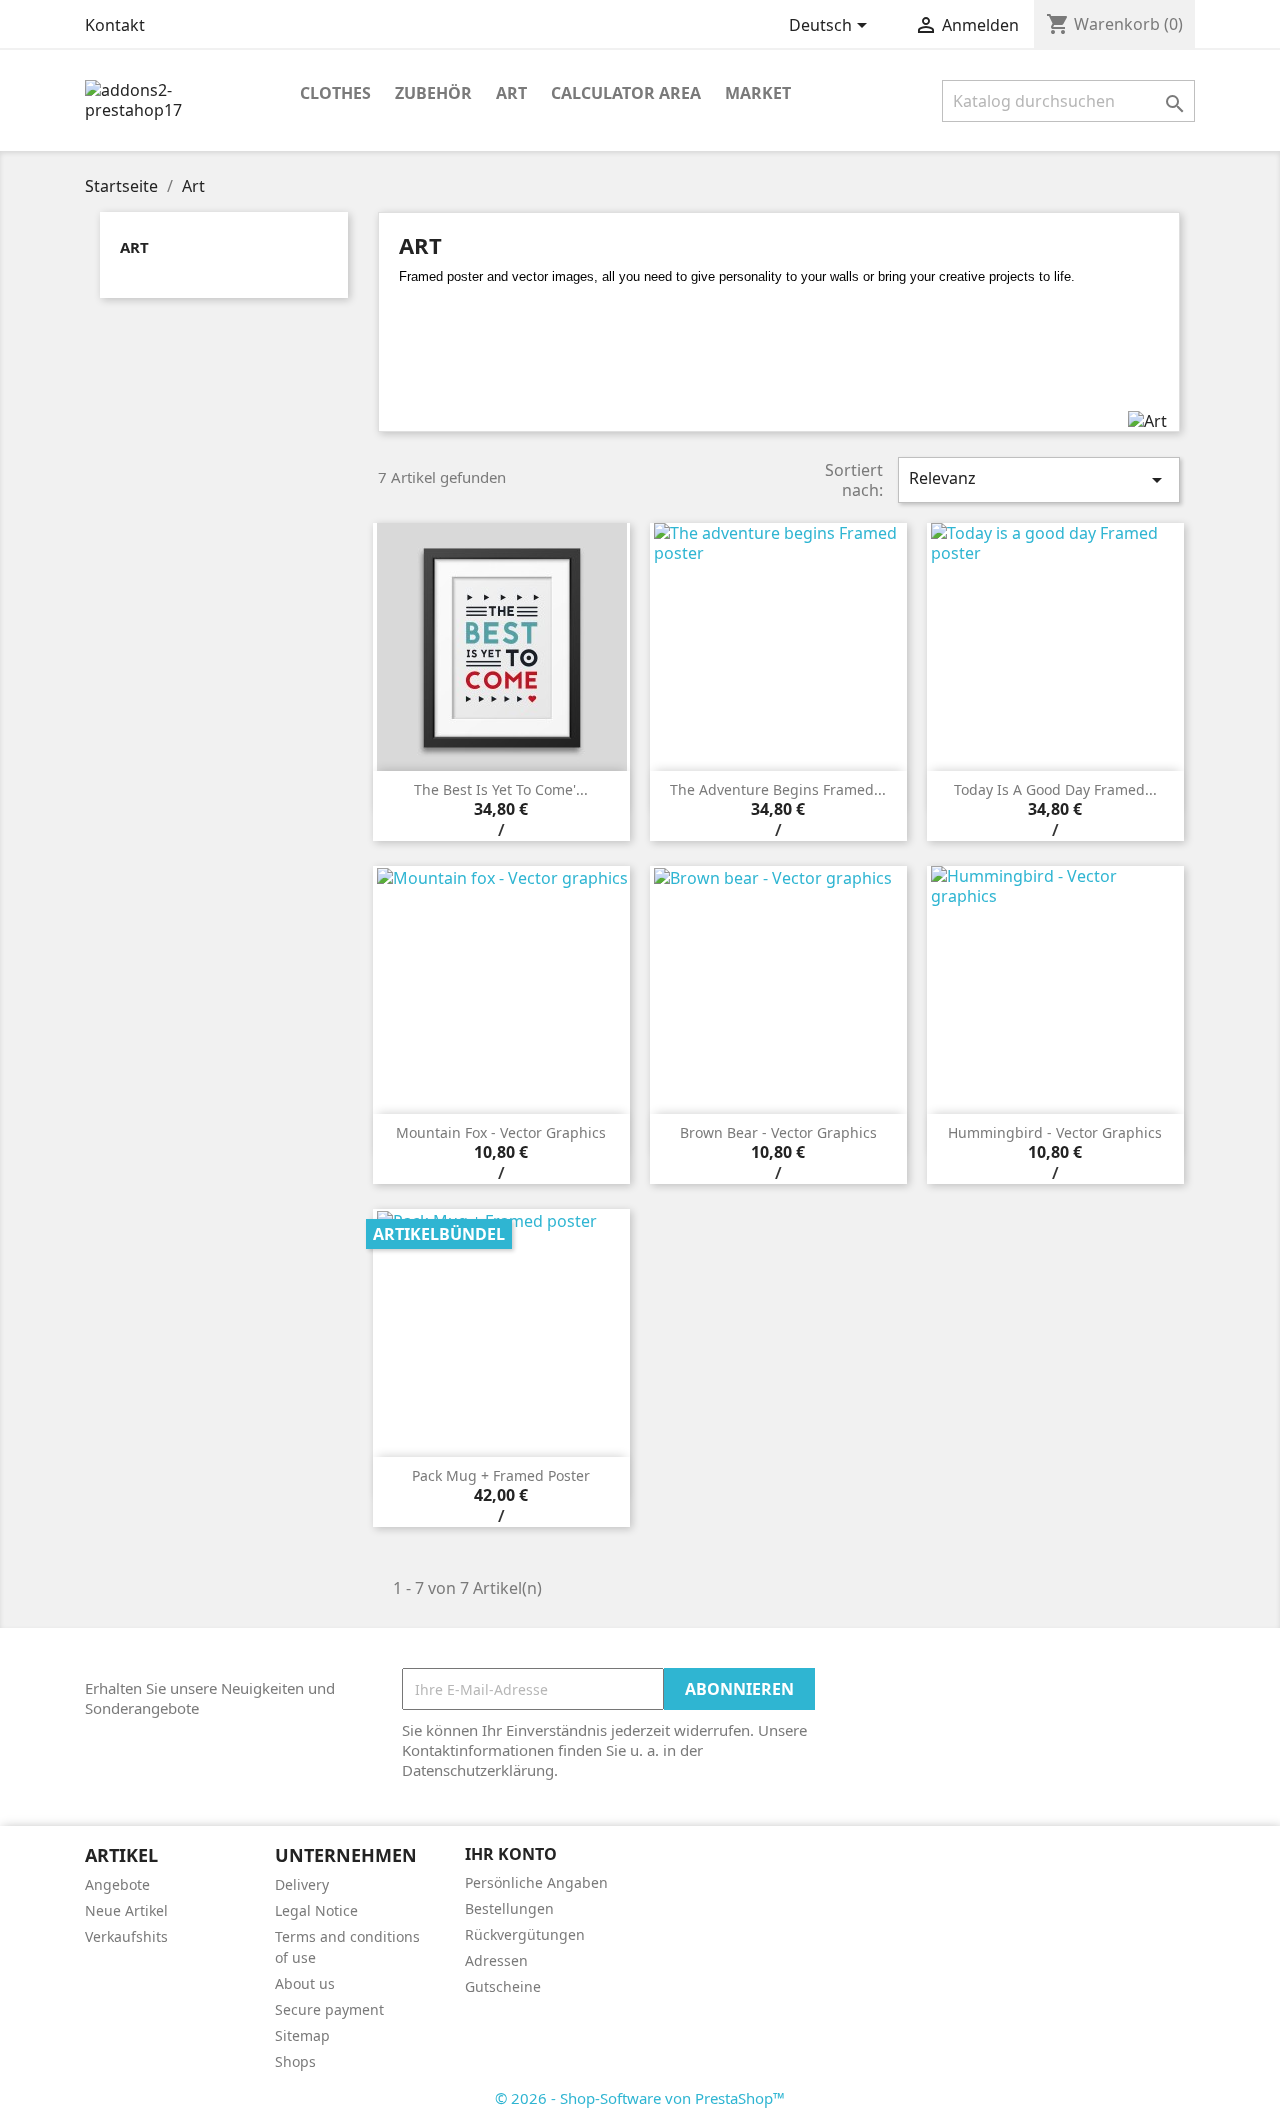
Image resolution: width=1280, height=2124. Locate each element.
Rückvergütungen (525, 1934)
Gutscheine (503, 1986)
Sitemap (302, 2035)
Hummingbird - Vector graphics (1055, 1132)
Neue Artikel (126, 1910)
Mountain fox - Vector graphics (501, 1132)
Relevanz (1039, 479)
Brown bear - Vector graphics (778, 1132)
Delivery (302, 1884)
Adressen (496, 1960)
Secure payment (329, 2009)
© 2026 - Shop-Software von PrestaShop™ (640, 2098)
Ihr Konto (511, 1854)
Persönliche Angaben (536, 1882)
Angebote (117, 1884)
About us (305, 1983)
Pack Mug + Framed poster (501, 1475)
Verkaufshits (126, 1936)
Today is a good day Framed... (1055, 789)
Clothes (335, 93)
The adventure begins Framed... (778, 789)
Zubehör (433, 93)
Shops (295, 2061)
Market (758, 93)
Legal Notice (316, 1910)
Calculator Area (626, 93)
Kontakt (115, 25)
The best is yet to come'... (501, 789)
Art (511, 93)
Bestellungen (509, 1908)
